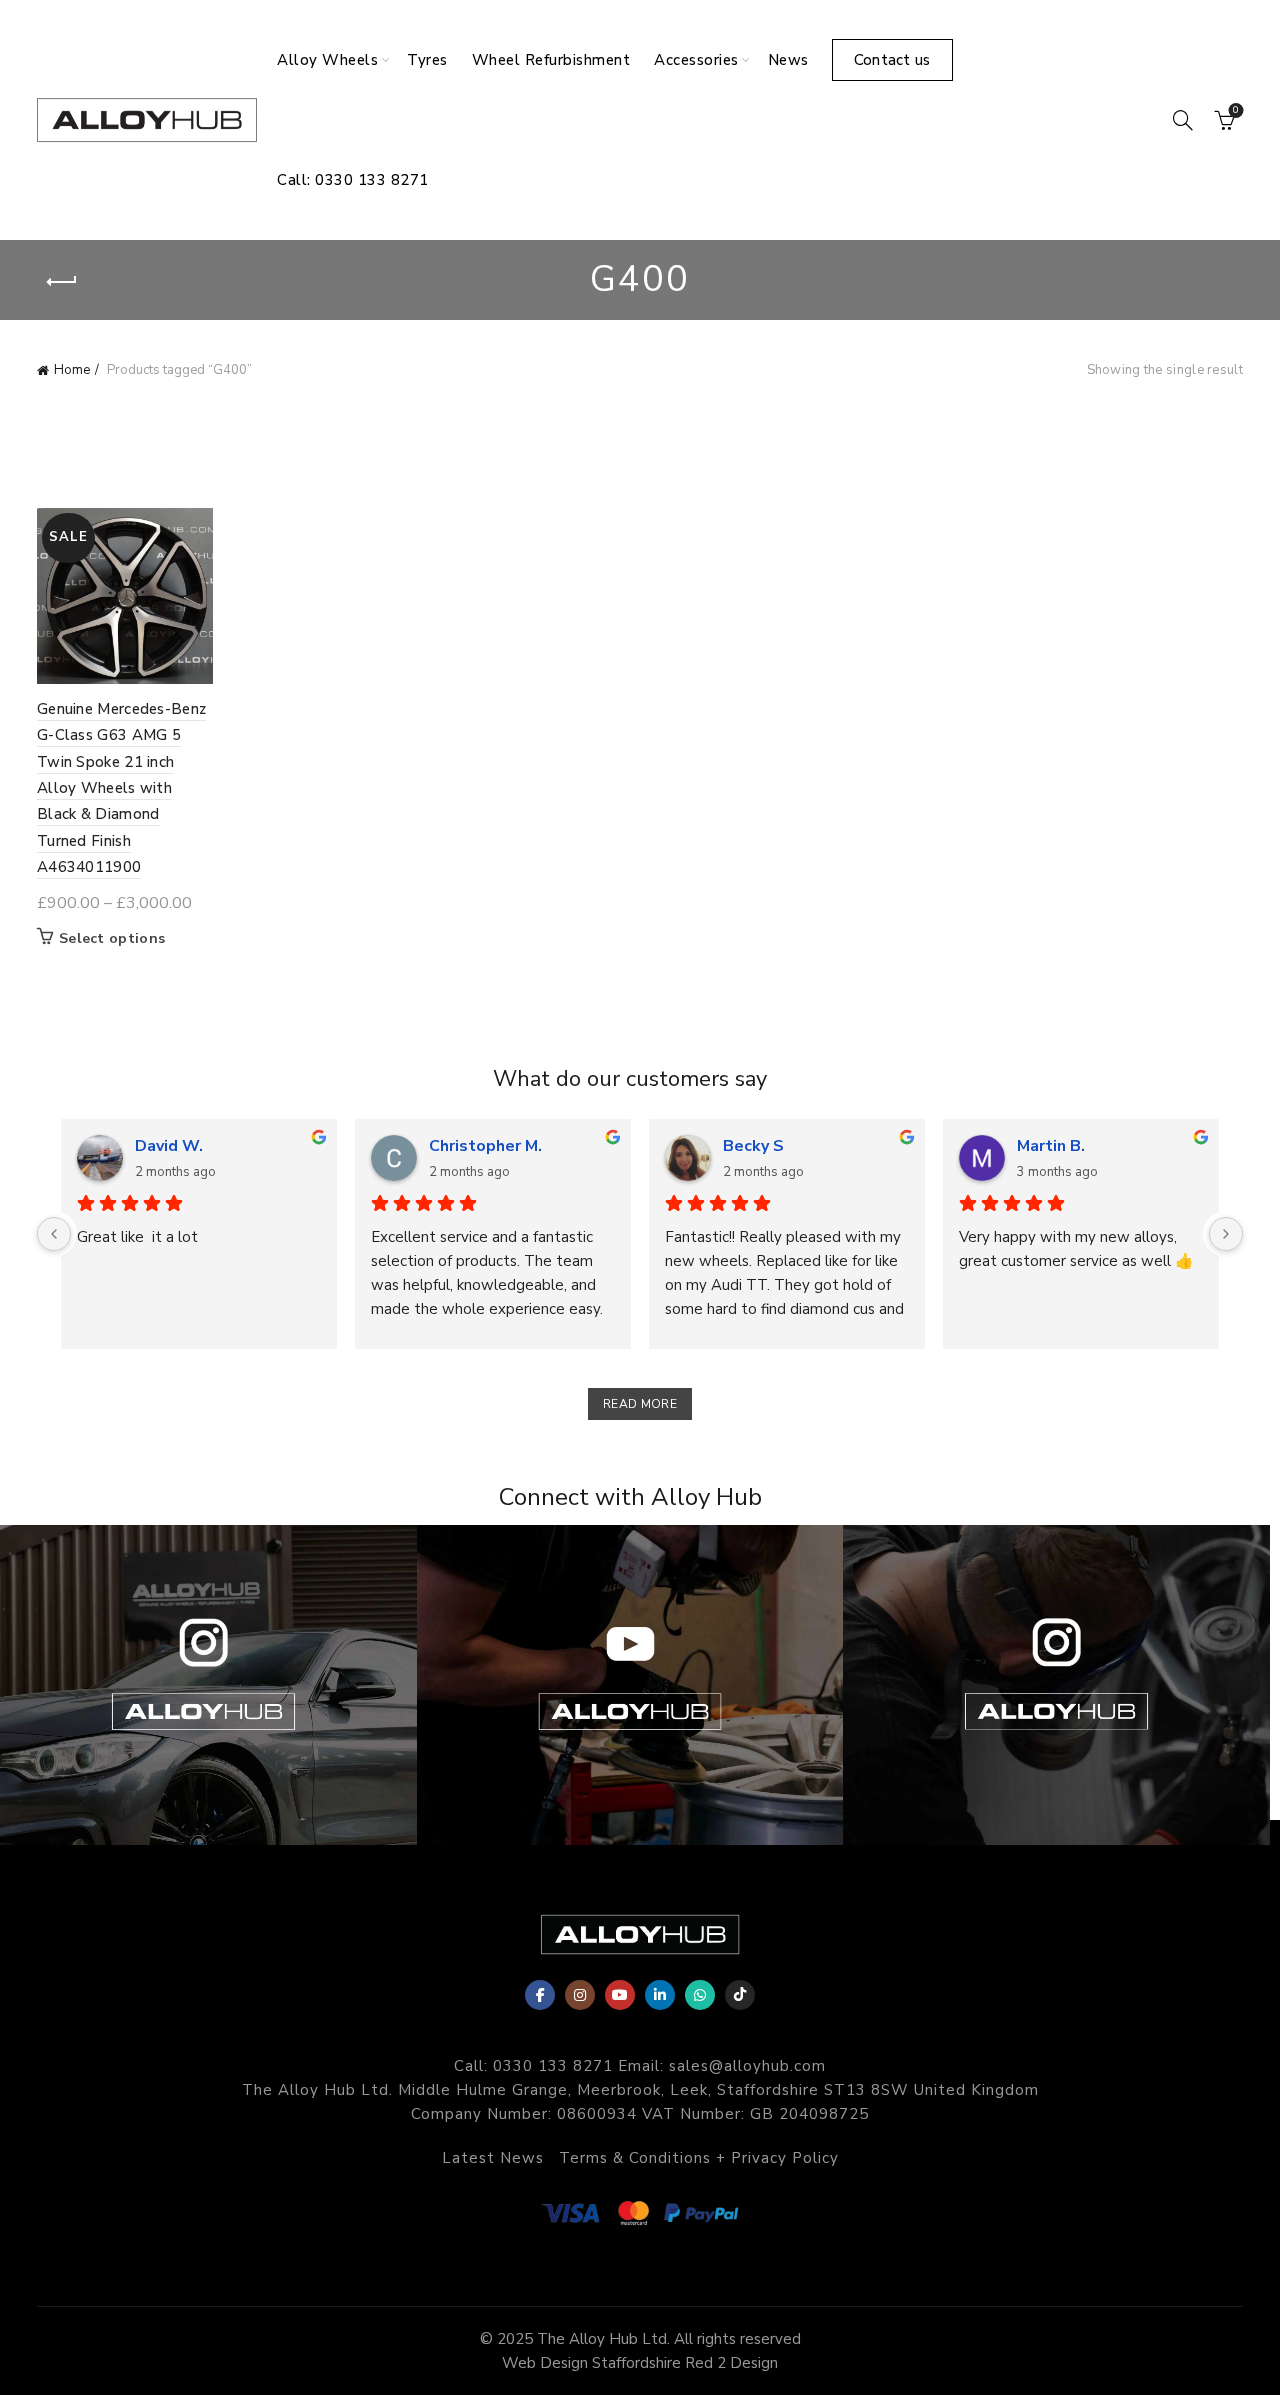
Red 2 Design (731, 2363)
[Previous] (54, 1234)
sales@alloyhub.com (747, 2066)
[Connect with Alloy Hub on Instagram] (1056, 1685)
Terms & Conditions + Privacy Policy (699, 2158)
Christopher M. (485, 1146)
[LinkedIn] (660, 1995)
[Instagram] (580, 1995)
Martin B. (1051, 1146)
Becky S (753, 1146)
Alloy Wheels (327, 60)
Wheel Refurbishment (551, 60)
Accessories (696, 60)
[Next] (1226, 1234)
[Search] (1183, 120)
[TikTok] (740, 1995)
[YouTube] (620, 1995)
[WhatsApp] (700, 1995)
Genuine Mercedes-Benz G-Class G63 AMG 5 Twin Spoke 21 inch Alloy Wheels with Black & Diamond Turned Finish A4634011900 (121, 788)
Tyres (427, 60)
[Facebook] (540, 1995)
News (788, 60)
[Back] (62, 282)
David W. (169, 1146)
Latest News (493, 2158)
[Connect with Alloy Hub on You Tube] (630, 1685)
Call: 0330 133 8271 (353, 180)
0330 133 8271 (553, 2066)
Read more (640, 1404)
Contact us (892, 60)
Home (72, 370)
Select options (112, 939)
